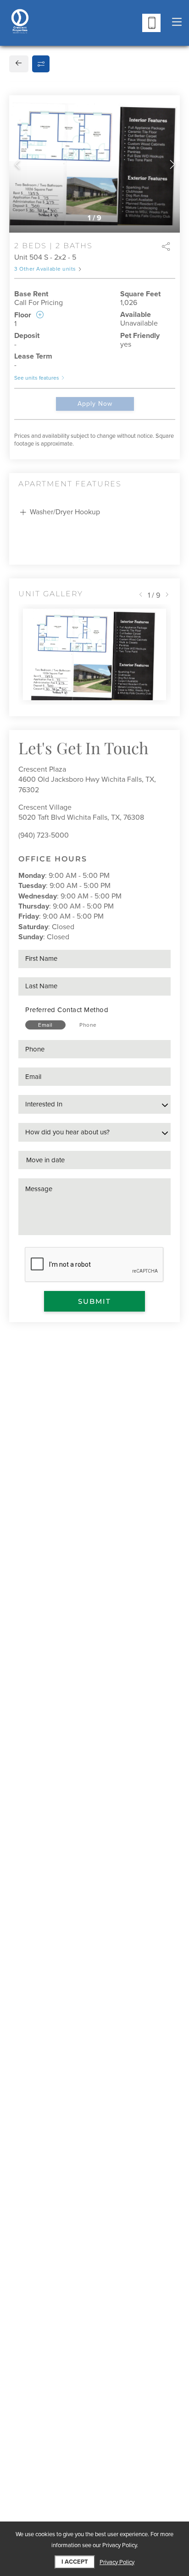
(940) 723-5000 (44, 835)
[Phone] (151, 23)
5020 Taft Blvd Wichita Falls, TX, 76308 (81, 817)
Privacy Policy (117, 2562)
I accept (75, 2562)
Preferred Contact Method (67, 1010)
